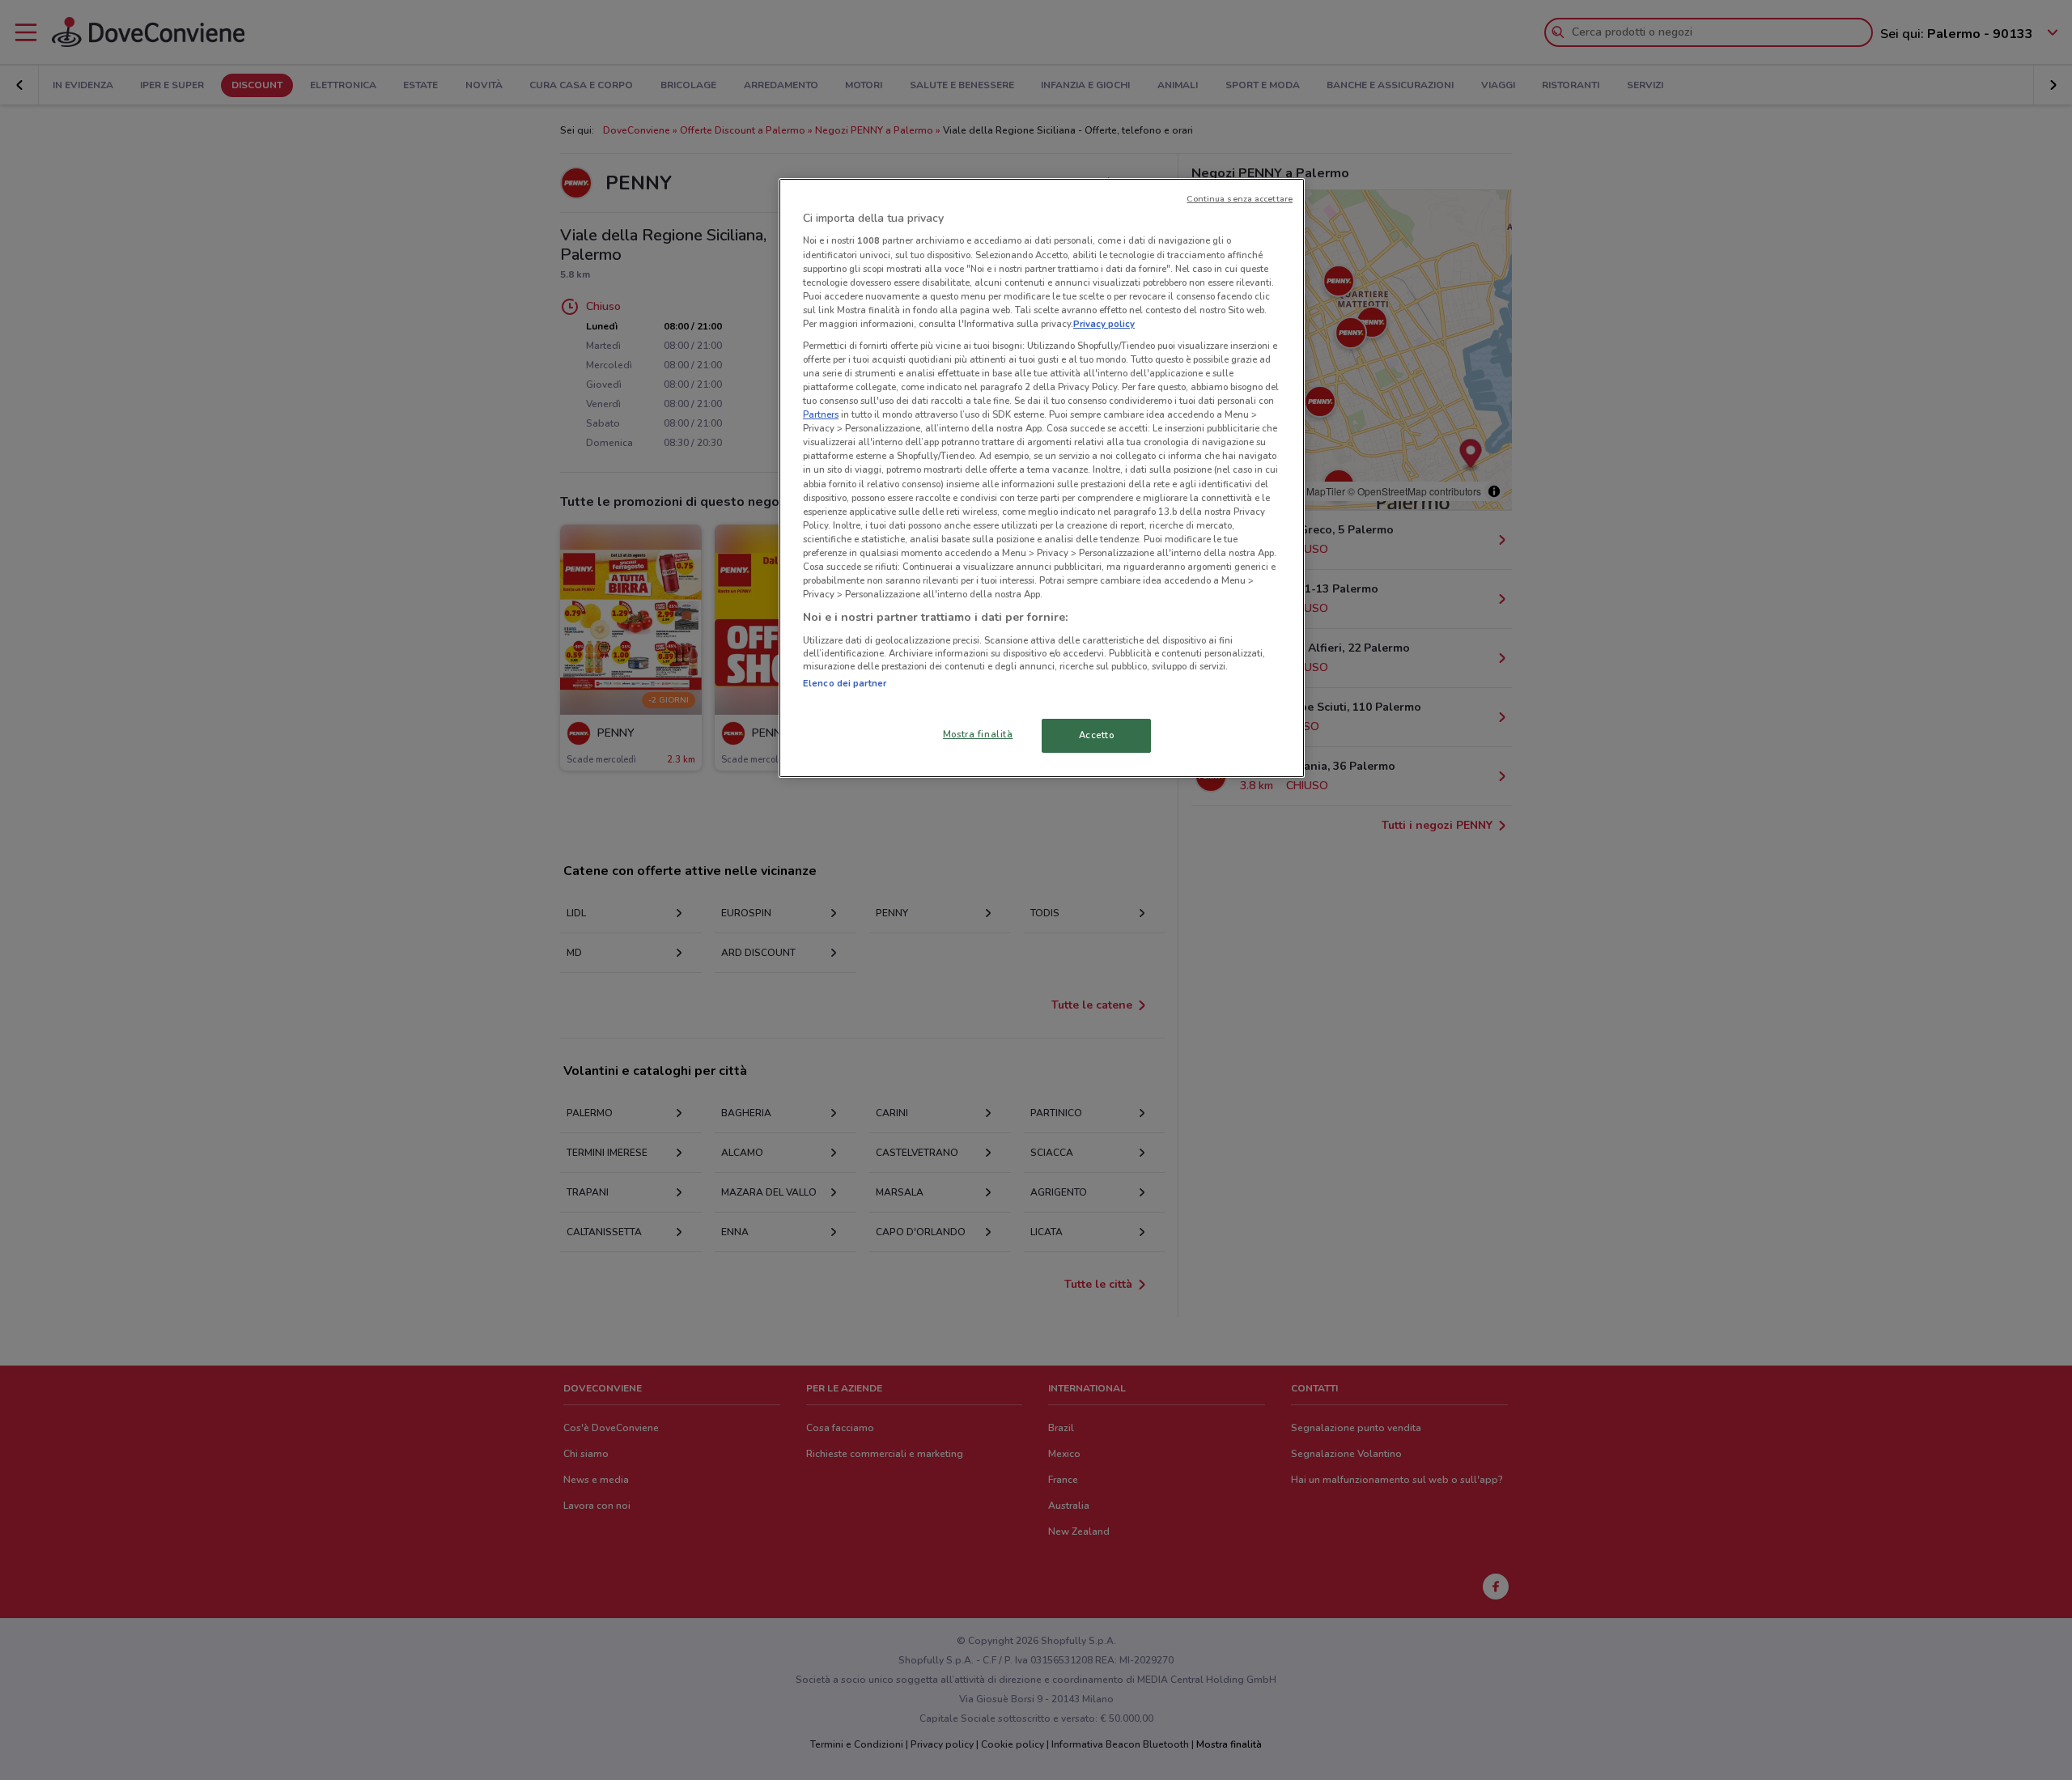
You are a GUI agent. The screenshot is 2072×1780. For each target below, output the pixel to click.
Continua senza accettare (1240, 199)
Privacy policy (1104, 324)
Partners (821, 414)
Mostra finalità (978, 734)
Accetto (1097, 735)
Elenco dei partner (845, 683)
